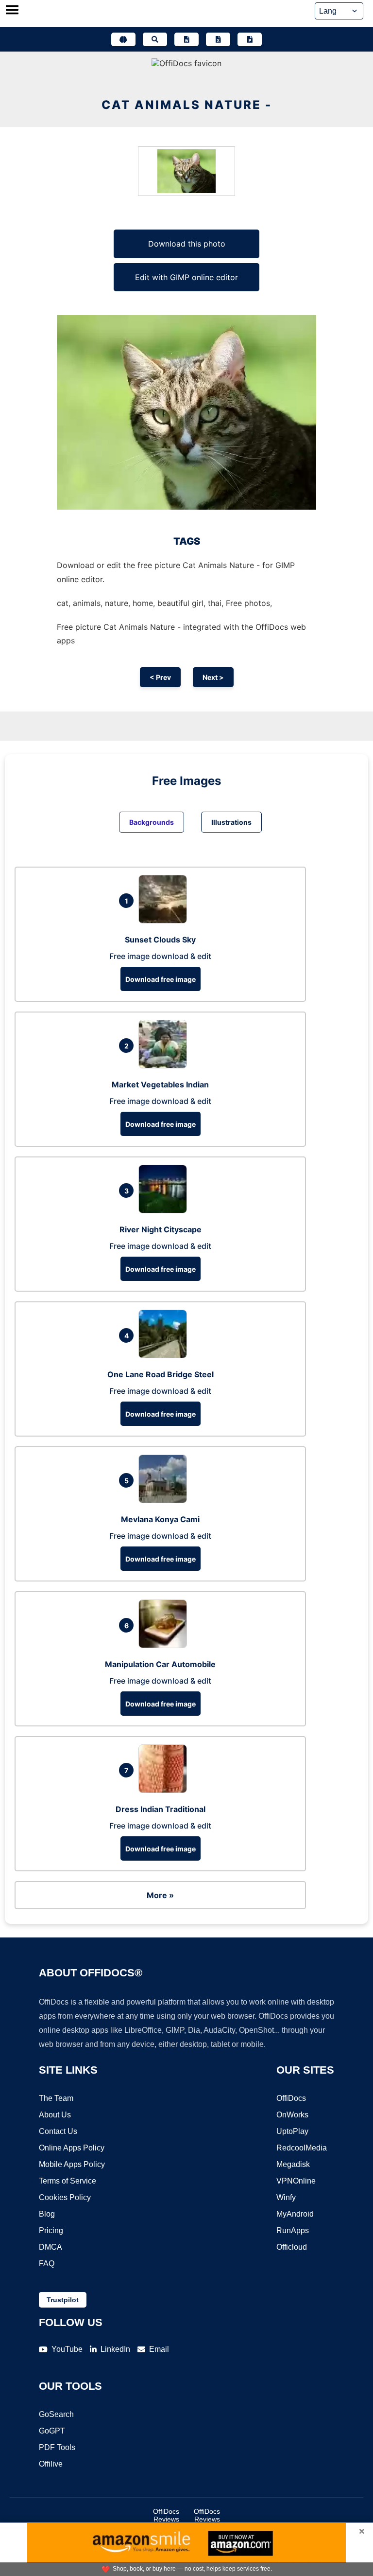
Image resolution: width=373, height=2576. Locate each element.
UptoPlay (292, 2131)
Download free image (161, 979)
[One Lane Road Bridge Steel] (165, 1355)
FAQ (47, 2264)
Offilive (51, 2464)
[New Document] (186, 39)
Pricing (51, 2230)
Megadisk (293, 2164)
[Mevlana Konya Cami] (165, 1500)
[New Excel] (218, 39)
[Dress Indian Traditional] (165, 1790)
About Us (55, 2115)
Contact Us (58, 2131)
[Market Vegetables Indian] (165, 1066)
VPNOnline (296, 2181)
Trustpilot (63, 2300)
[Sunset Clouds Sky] (165, 921)
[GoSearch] (155, 39)
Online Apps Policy (72, 2148)
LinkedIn (115, 2349)
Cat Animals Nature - (187, 105)
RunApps (293, 2230)
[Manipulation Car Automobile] (165, 1645)
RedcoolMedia (302, 2148)
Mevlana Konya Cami (160, 1519)
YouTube (67, 2349)
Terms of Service (68, 2181)
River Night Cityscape (161, 1229)
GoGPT (52, 2431)
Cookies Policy (65, 2197)
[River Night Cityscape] (165, 1210)
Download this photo (187, 244)
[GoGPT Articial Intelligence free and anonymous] (123, 39)
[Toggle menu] (12, 11)
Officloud (292, 2247)
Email (159, 2349)
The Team (56, 2098)
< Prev (160, 677)
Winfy (286, 2197)
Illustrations (231, 822)
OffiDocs (291, 2098)
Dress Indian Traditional (161, 1809)
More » (160, 1895)
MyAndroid (295, 2214)
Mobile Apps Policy (72, 2164)
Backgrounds (152, 822)
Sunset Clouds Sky (160, 940)
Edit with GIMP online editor (186, 277)
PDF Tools (57, 2447)
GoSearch (56, 2414)
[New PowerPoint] (250, 39)
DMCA (51, 2247)
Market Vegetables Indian (160, 1084)
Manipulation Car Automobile (160, 1664)
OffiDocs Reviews (166, 2515)
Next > (213, 677)
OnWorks (292, 2115)
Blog (47, 2214)
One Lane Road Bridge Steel (161, 1374)
